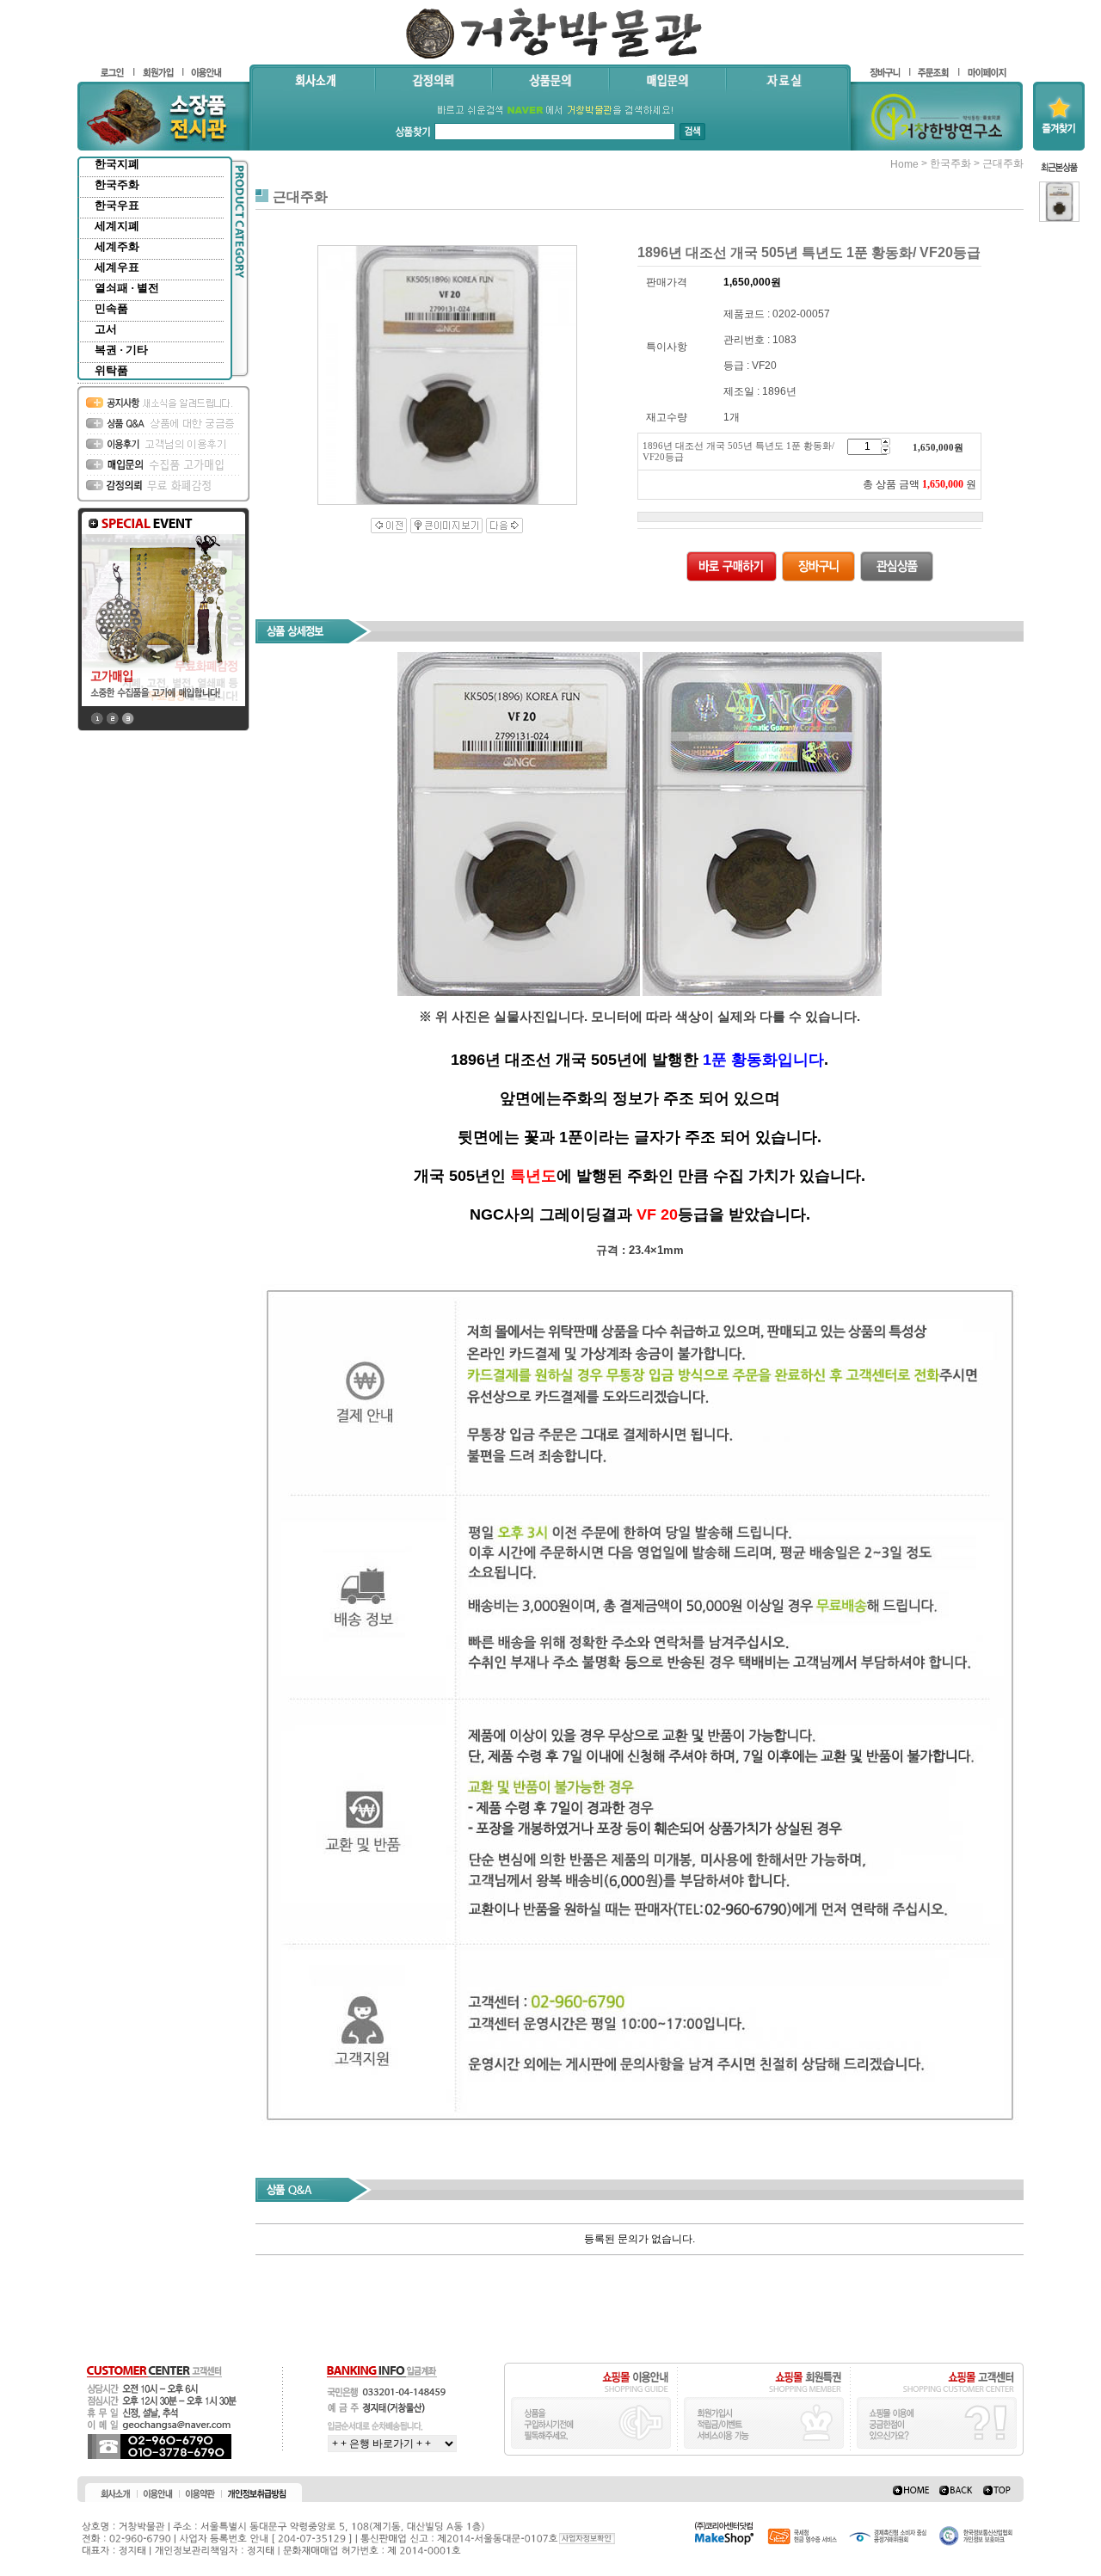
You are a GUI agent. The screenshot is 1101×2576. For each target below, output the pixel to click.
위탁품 (111, 370)
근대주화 (1003, 163)
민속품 (111, 308)
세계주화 (117, 246)
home (904, 164)
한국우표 (117, 205)
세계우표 (117, 267)
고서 (106, 329)
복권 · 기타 (121, 350)
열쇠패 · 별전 (127, 288)
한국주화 (117, 184)
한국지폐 (117, 164)
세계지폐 (117, 226)
